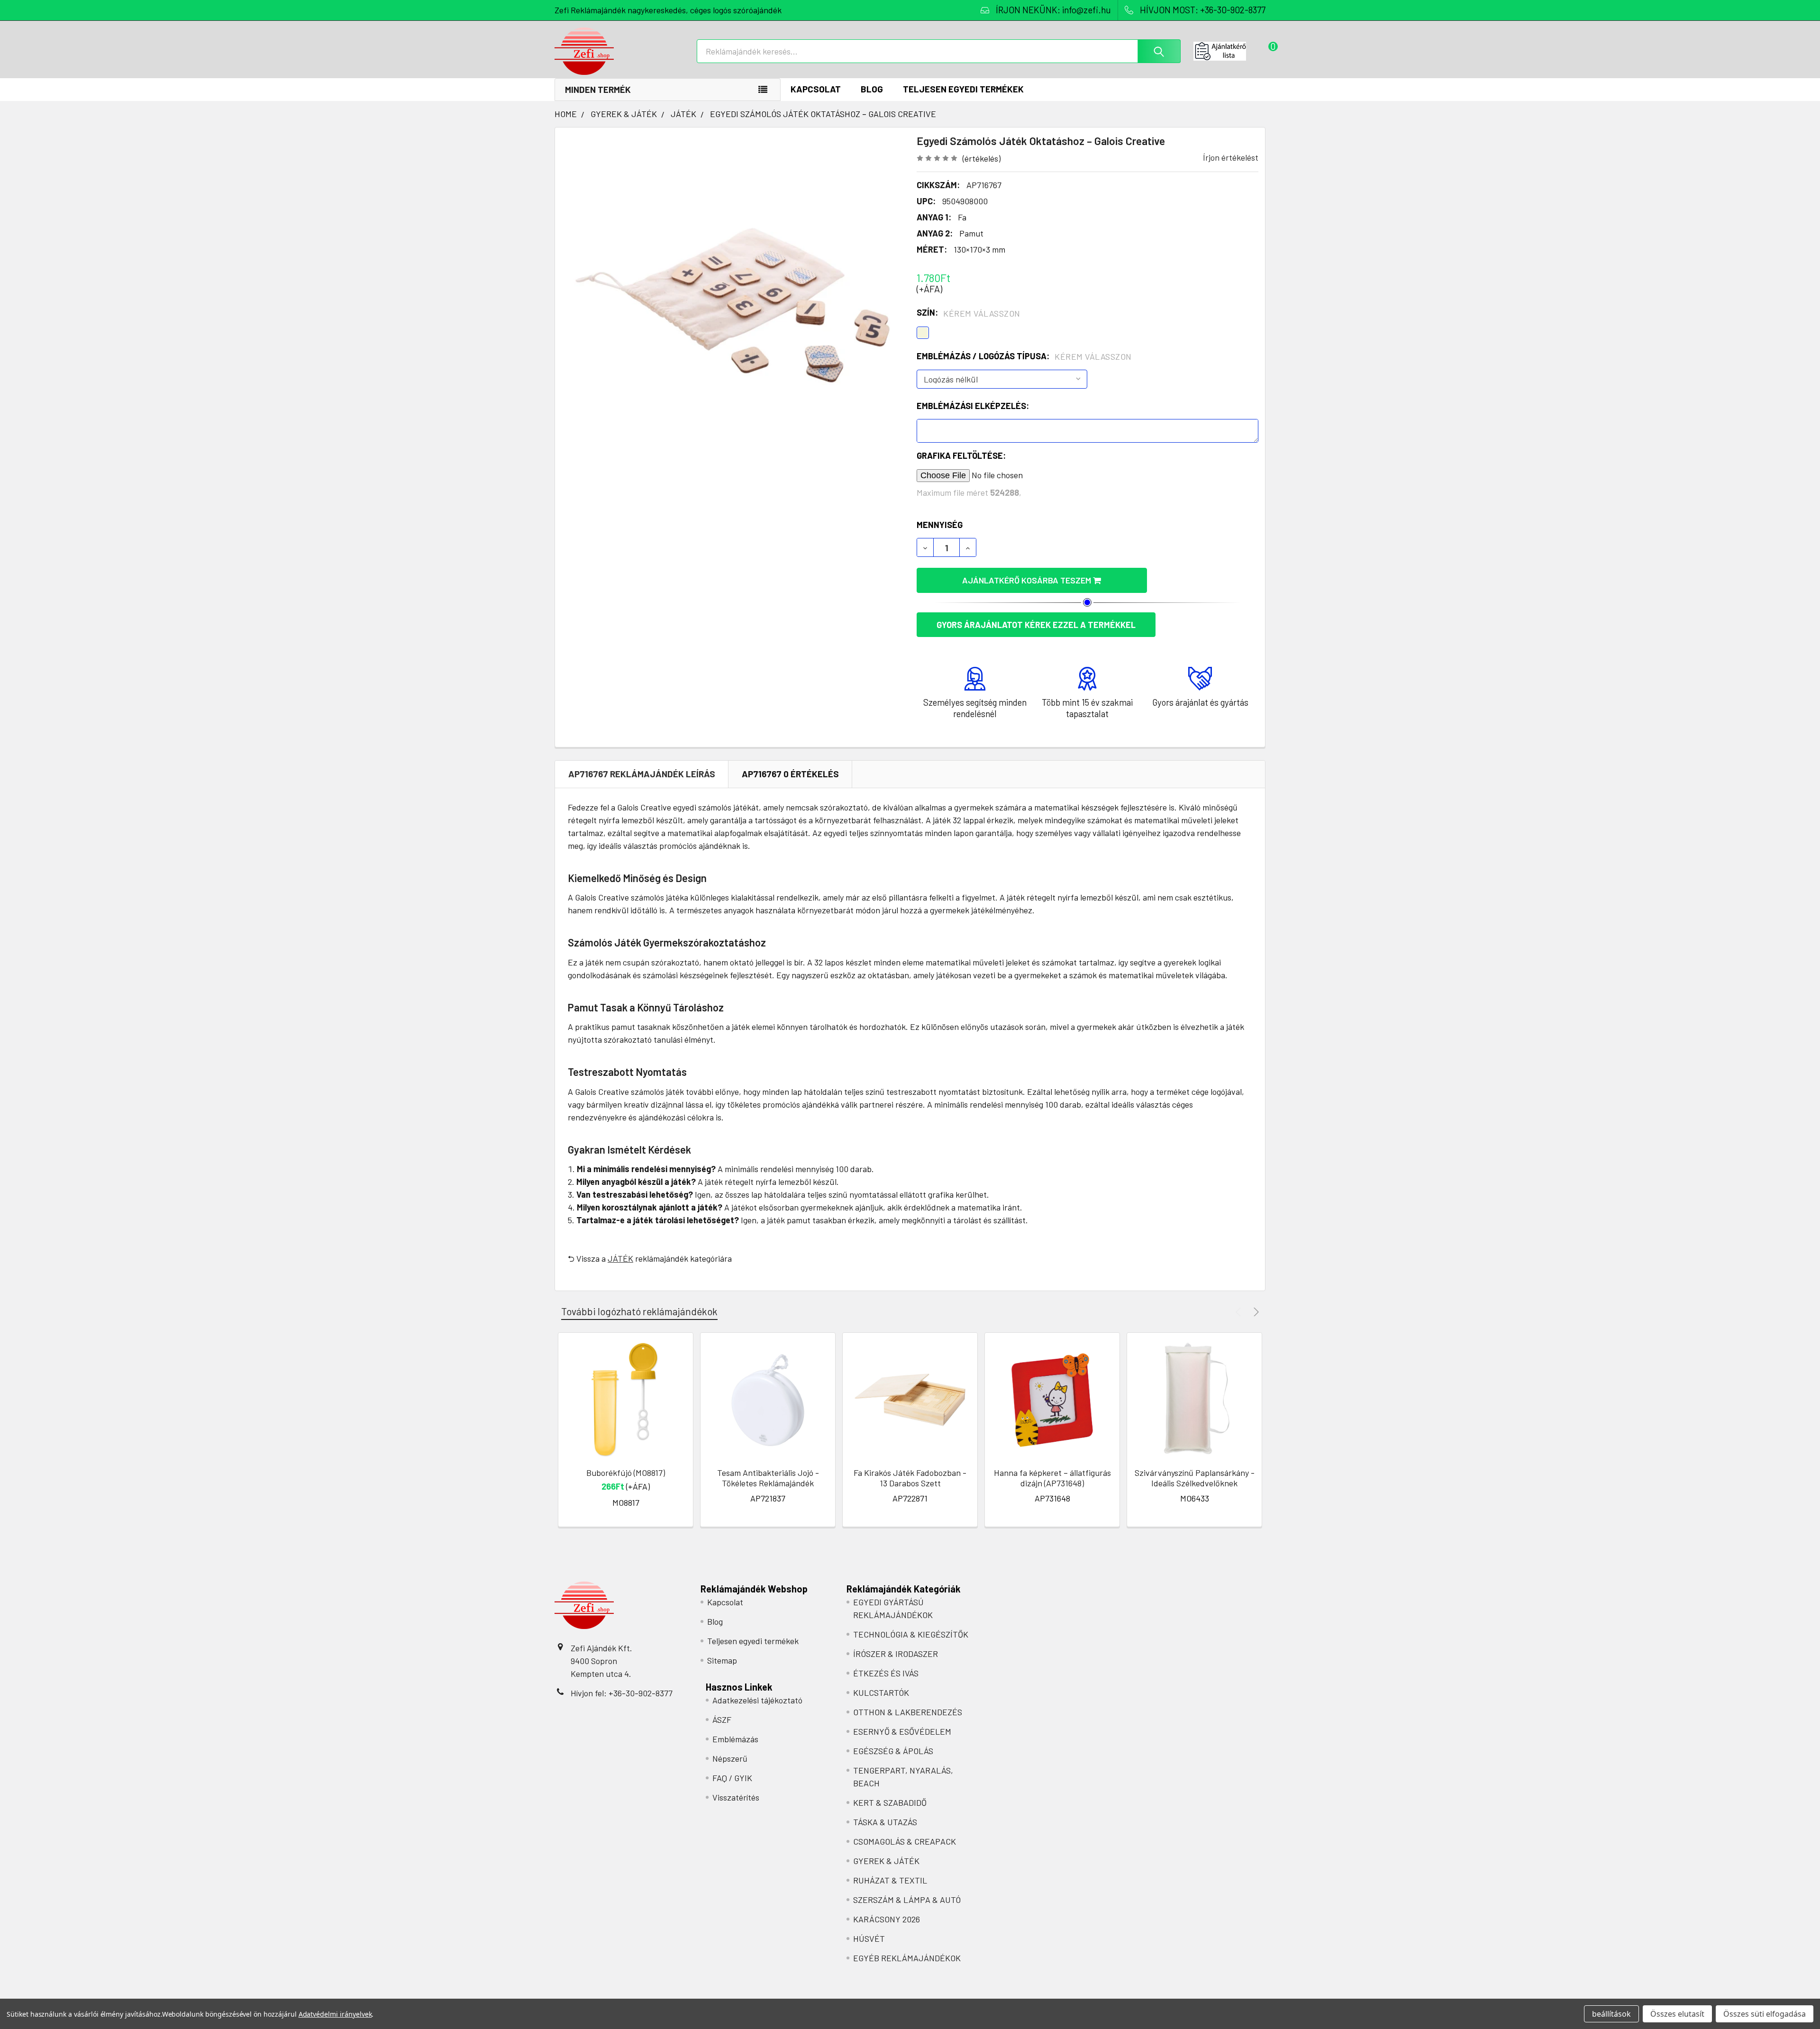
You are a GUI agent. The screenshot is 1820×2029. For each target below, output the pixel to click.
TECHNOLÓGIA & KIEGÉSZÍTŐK (911, 1634)
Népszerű (730, 1758)
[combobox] (939, 51)
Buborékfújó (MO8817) (626, 1473)
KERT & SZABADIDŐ (890, 1802)
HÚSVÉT (869, 1938)
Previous (1240, 1312)
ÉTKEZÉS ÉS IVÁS (886, 1673)
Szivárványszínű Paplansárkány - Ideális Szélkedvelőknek (1195, 1478)
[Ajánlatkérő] (1229, 51)
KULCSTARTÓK (881, 1692)
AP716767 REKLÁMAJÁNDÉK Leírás (642, 774)
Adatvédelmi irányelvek (335, 2014)
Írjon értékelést (1231, 157)
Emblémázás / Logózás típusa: (1024, 356)
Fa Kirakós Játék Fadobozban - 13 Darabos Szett (910, 1478)
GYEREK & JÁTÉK (886, 1861)
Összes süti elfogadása (1765, 2014)
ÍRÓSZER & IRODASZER (896, 1654)
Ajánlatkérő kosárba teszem (1028, 580)
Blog (872, 89)
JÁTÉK (620, 1258)
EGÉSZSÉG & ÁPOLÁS (893, 1751)
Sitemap (722, 1660)
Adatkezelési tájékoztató (757, 1700)
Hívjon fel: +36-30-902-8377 (622, 1693)
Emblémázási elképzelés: (973, 406)
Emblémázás (735, 1739)
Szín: (969, 313)
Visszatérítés (736, 1797)
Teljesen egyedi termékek (963, 89)
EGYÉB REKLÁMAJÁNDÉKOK (907, 1958)
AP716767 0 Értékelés (790, 774)
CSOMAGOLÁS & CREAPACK (905, 1841)
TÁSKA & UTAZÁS (885, 1822)
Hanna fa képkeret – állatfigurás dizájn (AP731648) (1052, 1478)
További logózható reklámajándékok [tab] (639, 1311)
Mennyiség (940, 525)
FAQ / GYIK (732, 1778)
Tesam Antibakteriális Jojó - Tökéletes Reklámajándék (768, 1478)
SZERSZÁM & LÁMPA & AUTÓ (907, 1900)
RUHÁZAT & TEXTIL (890, 1880)
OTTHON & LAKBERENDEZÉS (908, 1712)
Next (1255, 1312)
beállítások (1611, 2014)
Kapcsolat (816, 89)
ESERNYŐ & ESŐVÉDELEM (902, 1731)
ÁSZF (722, 1720)
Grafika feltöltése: (961, 455)
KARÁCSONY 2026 (887, 1919)
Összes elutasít (1677, 2014)
